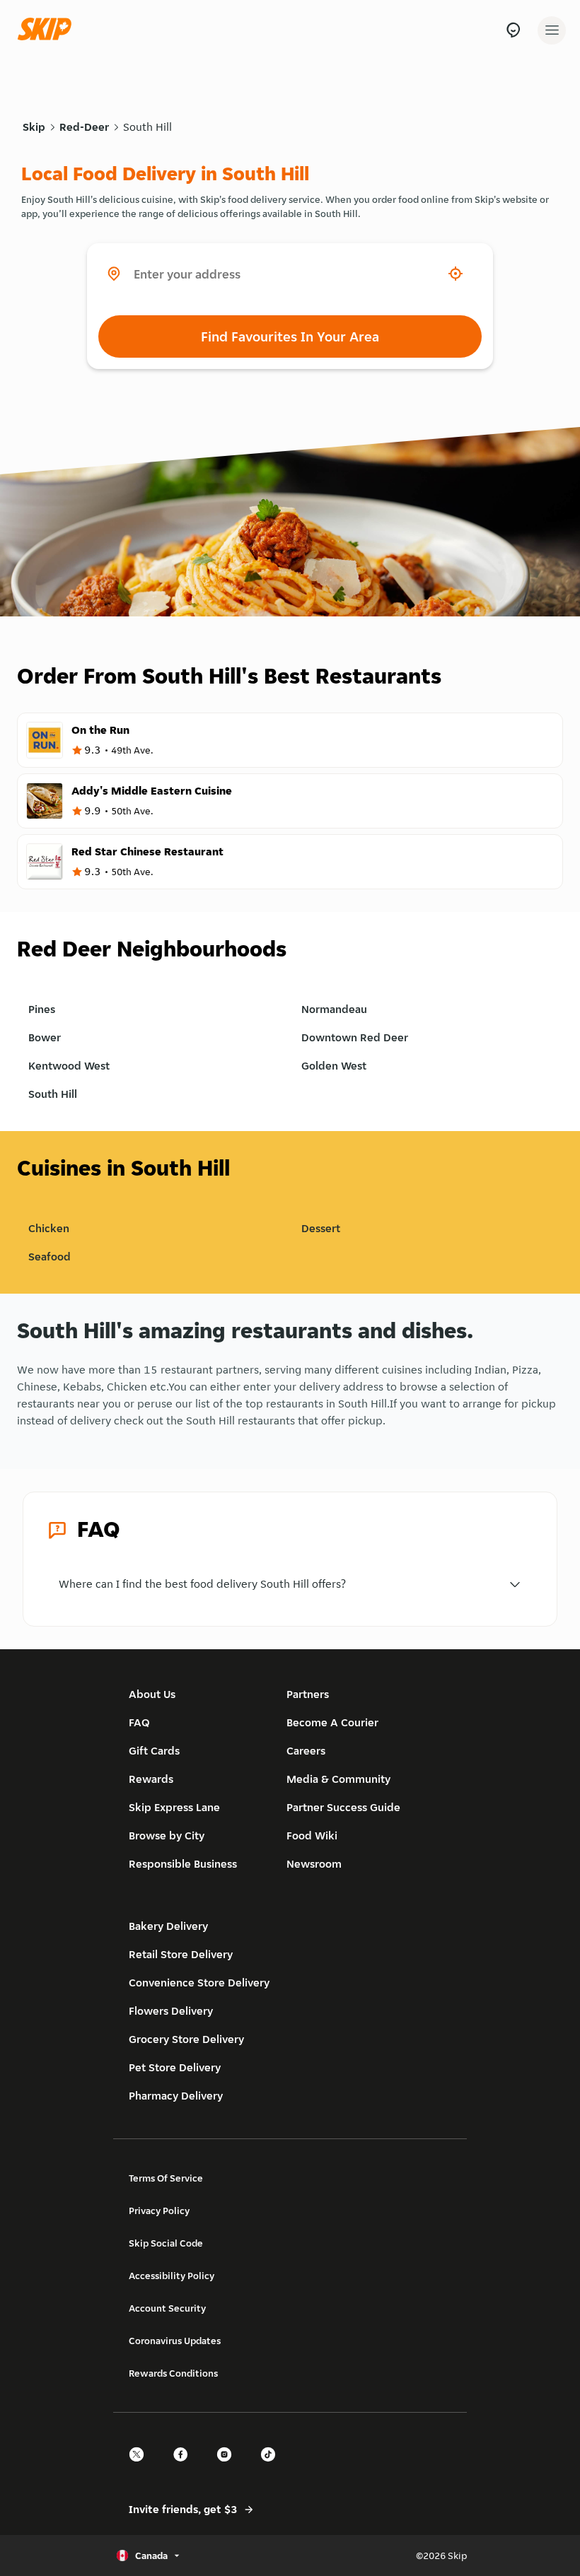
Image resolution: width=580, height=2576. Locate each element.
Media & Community (338, 1779)
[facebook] (185, 2467)
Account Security (167, 2308)
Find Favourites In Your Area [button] (290, 336)
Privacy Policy (159, 2211)
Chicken (49, 1228)
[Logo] (48, 30)
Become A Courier (332, 1722)
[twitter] (141, 2467)
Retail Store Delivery (181, 1954)
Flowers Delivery (171, 2011)
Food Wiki (312, 1836)
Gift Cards (154, 1751)
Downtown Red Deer (355, 1037)
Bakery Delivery (168, 1926)
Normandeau (334, 1009)
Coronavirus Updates (175, 2341)
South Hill (147, 127)
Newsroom (314, 1864)
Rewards (151, 1779)
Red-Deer (84, 127)
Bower (45, 1037)
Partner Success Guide (343, 1807)
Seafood (50, 1257)
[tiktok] (272, 2467)
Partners (308, 1694)
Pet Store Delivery (175, 2067)
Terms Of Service (166, 2178)
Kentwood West (69, 1066)
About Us (152, 1694)
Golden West (334, 1066)
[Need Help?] (513, 30)
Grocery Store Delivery (186, 2039)
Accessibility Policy (172, 2276)
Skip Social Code (166, 2243)
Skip (34, 127)
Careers (306, 1751)
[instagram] (228, 2467)
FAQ (139, 1722)
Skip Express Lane (174, 1807)
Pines (42, 1009)
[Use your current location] (456, 274)
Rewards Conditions (173, 2373)
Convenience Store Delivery (199, 1983)
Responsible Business (183, 1864)
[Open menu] (552, 30)
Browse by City (167, 1836)
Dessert (321, 1228)
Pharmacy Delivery (176, 2096)
